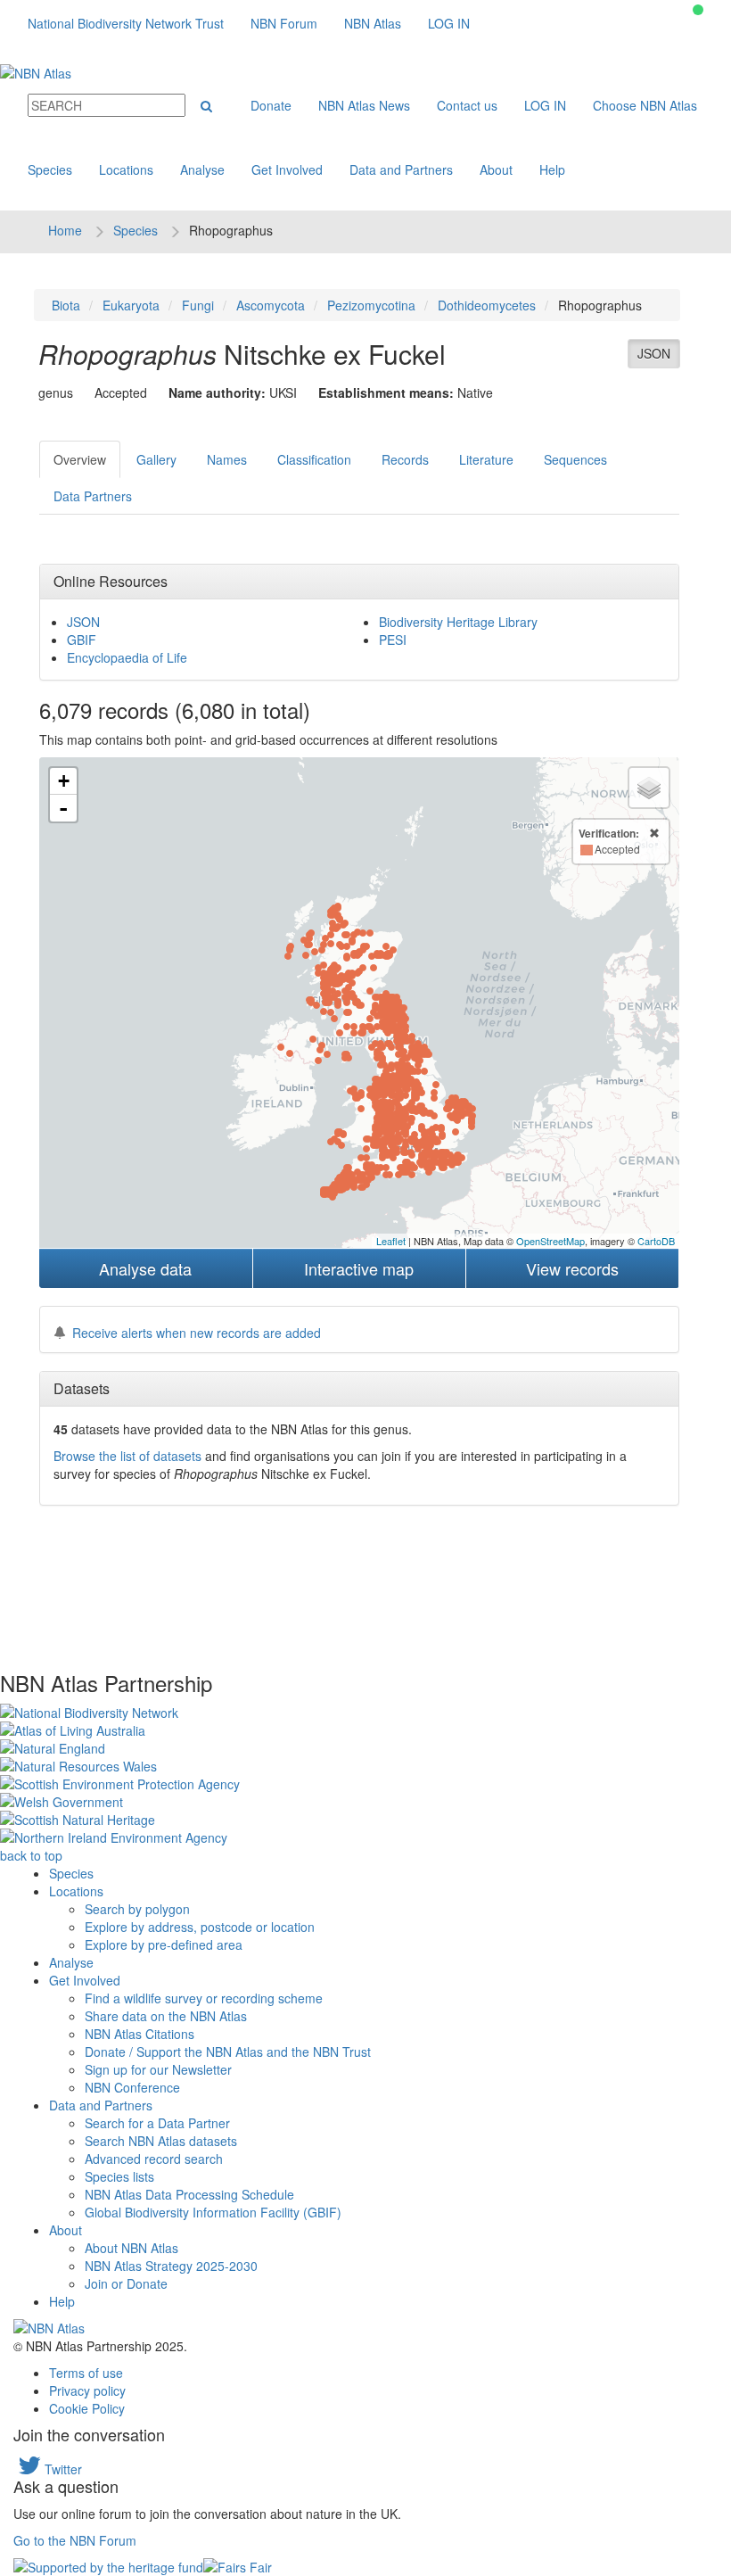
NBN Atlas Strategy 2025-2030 (171, 2266)
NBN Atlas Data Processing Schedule (189, 2194)
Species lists (119, 2176)
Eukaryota (131, 305)
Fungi (198, 305)
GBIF (82, 640)
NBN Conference (132, 2087)
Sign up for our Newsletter (158, 2069)
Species (50, 169)
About (496, 169)
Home (65, 230)
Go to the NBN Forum (75, 2540)
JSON (654, 353)
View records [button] (572, 1268)
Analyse (202, 169)
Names (227, 459)
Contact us (467, 105)
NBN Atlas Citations (140, 2034)
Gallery (156, 459)
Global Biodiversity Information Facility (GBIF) (213, 2212)
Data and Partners (401, 169)
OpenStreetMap (550, 1241)
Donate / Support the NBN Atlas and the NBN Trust (228, 2052)
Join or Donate (126, 2283)
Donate (271, 105)
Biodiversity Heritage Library (458, 622)
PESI (393, 640)
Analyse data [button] (145, 1268)
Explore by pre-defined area (164, 1944)
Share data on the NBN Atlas (166, 2016)
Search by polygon (137, 1909)
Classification (314, 459)
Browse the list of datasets (127, 1456)
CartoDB (656, 1241)
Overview (80, 459)
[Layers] (649, 788)
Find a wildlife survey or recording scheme (204, 1998)
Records (405, 459)
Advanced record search (154, 2159)
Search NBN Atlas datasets (161, 2141)
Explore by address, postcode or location (200, 1927)
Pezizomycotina (371, 305)
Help (552, 169)
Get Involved (287, 169)
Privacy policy (87, 2390)
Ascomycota (271, 305)
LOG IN (449, 23)
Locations (126, 169)
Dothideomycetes (487, 305)
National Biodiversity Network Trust (126, 23)
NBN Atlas (373, 23)
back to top (31, 1855)
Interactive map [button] (359, 1268)
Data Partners (93, 496)
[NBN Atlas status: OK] (698, 10)
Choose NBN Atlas (645, 105)
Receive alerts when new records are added (197, 1333)
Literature (486, 459)
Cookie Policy (87, 2408)
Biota (66, 305)
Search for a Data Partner (157, 2123)
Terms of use (86, 2373)
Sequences (575, 459)
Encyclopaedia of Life (127, 657)
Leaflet (391, 1241)
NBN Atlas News (364, 105)
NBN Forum (284, 23)
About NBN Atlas (131, 2248)
